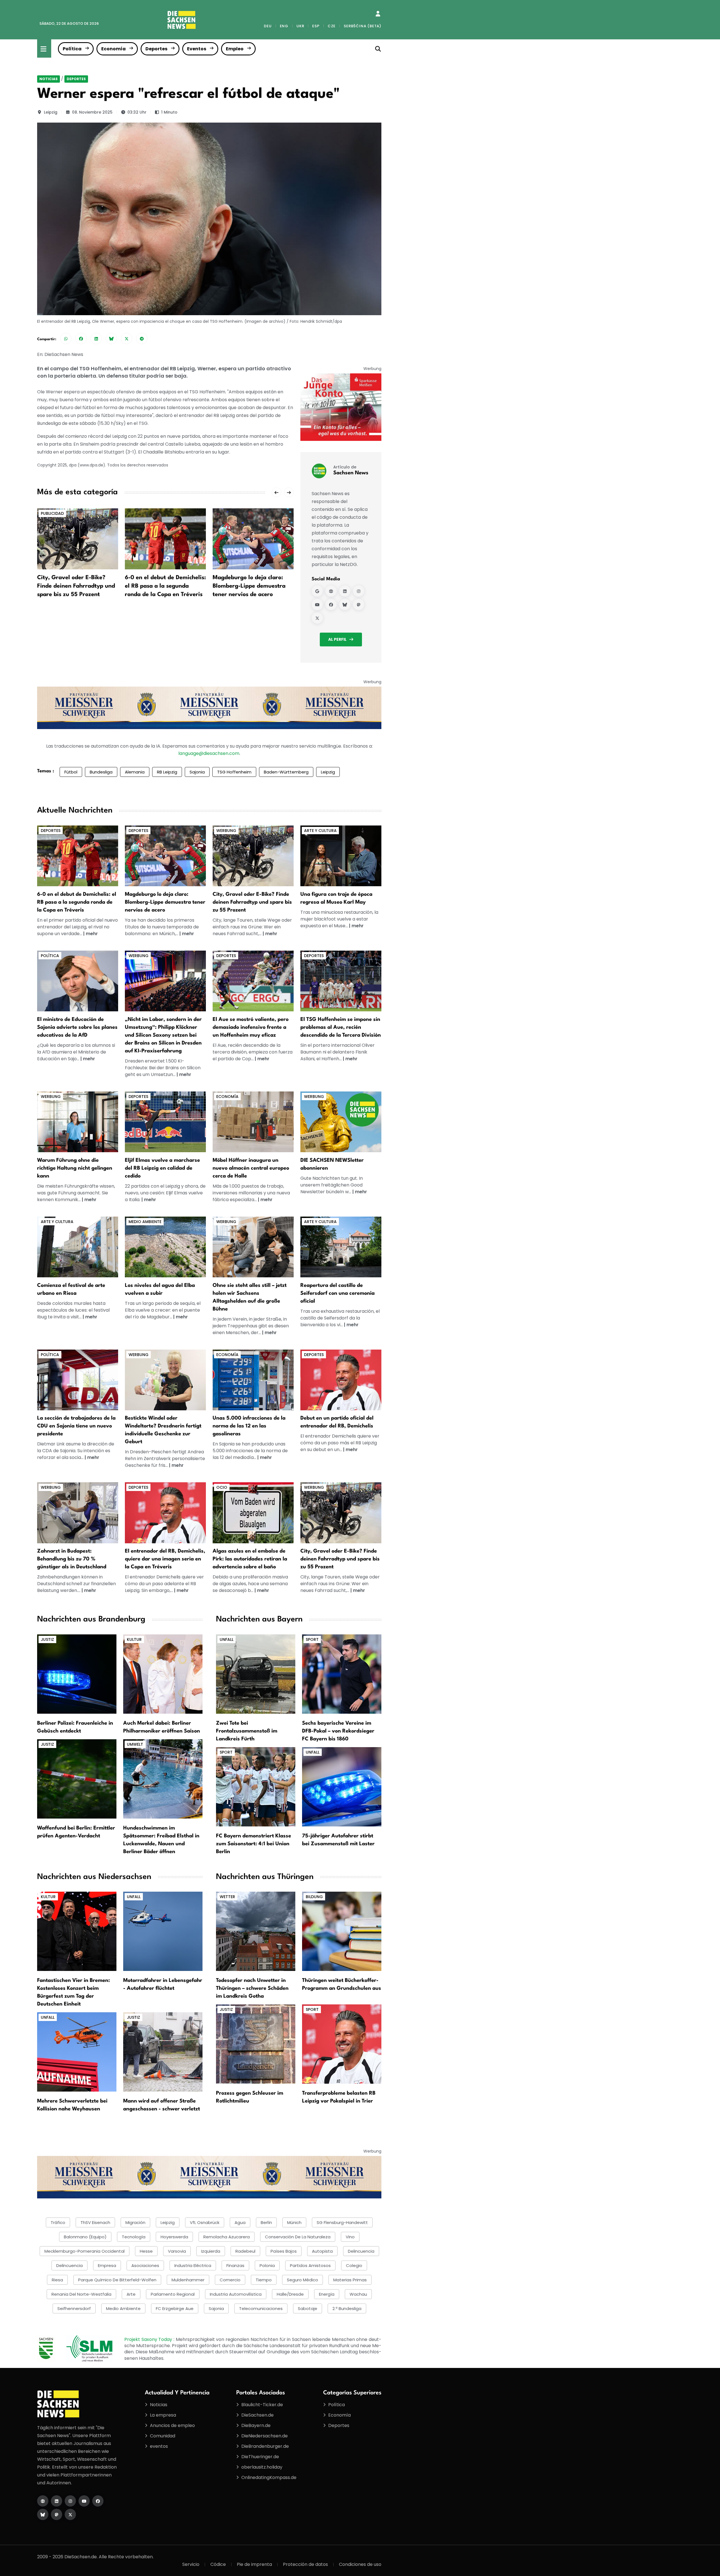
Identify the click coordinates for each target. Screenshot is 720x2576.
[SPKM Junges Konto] (341, 407)
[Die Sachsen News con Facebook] (98, 2501)
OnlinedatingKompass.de (269, 2477)
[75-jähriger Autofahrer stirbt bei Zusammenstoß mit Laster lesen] (342, 1786)
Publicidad (52, 513)
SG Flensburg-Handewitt (342, 2222)
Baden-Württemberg (286, 772)
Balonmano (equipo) (85, 2237)
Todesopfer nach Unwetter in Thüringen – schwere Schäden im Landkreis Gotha (252, 1988)
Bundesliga (101, 772)
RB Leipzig (167, 772)
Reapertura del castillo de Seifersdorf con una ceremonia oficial (337, 1293)
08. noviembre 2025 (92, 112)
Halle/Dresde (290, 2294)
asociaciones (145, 2265)
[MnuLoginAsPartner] (378, 14)
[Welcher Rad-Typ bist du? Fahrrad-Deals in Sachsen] (253, 855)
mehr (92, 934)
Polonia (267, 2265)
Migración (135, 2222)
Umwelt (135, 1744)
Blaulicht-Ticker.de (262, 2405)
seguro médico (302, 2280)
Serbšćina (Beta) (363, 26)
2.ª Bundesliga (347, 2308)
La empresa (163, 2415)
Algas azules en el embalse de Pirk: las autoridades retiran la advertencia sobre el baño (250, 1559)
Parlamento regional (173, 2294)
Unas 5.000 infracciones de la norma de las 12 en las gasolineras (249, 1426)
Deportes (156, 49)
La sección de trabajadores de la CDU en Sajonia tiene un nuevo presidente (76, 1426)
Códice (218, 2564)
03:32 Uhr (137, 112)
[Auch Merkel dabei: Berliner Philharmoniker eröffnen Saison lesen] (163, 1674)
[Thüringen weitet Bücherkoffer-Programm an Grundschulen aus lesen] (342, 1931)
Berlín (266, 2222)
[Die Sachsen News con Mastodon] (57, 2514)
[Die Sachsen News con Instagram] (70, 2501)
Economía (113, 49)
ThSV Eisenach (95, 2222)
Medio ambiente (145, 1222)
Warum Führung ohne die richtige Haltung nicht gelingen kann (75, 1168)
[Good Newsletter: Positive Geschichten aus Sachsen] (341, 1121)
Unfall (227, 1639)
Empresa (107, 2265)
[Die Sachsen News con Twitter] (70, 2514)
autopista (322, 2251)
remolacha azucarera (227, 2237)
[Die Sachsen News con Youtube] (84, 2501)
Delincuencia (361, 2251)
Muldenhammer (188, 2280)
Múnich (294, 2222)
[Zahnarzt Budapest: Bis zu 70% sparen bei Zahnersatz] (78, 1513)
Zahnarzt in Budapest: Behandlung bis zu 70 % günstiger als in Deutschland (72, 1559)
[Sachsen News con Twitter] (317, 618)
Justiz (47, 1639)
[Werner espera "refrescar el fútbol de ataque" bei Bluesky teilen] (111, 339)
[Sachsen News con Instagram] (359, 591)
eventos (159, 2446)
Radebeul (245, 2251)
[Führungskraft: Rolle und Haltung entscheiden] (78, 1121)
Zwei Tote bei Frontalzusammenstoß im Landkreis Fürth (247, 1731)
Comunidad (163, 2436)
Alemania (135, 772)
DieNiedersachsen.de (265, 2436)
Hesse (146, 2251)
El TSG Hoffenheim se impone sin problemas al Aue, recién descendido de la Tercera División (341, 1027)
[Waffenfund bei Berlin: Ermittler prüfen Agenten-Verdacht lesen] (77, 1778)
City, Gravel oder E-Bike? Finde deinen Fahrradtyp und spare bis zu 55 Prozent (76, 586)
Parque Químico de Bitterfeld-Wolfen (117, 2280)
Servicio (191, 2564)
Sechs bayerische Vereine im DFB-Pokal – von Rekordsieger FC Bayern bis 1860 (338, 1731)
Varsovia (177, 2251)
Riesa (57, 2280)
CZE (332, 26)
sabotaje (308, 2308)
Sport (312, 1639)
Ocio (222, 1487)
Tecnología (134, 2237)
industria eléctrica (193, 2265)
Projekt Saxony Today (149, 2339)
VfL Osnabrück (205, 2222)
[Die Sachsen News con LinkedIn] (57, 2501)
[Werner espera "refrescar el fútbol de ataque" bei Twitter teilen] (127, 339)
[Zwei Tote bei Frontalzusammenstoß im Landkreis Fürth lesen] (256, 1674)
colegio (354, 2265)
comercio (230, 2280)
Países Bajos (284, 2251)
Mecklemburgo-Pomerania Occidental (85, 2251)
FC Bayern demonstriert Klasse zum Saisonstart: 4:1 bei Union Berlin (254, 1844)
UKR (300, 26)
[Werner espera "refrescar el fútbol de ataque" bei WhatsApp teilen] (66, 339)
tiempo (264, 2280)
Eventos (197, 49)
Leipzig (51, 112)
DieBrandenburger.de (265, 2446)
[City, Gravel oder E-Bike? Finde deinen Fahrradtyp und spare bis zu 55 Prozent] (78, 539)
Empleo (235, 49)
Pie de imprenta (254, 2564)
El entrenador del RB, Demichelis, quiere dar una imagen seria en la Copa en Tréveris (165, 1559)
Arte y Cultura (320, 831)
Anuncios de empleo (172, 2425)
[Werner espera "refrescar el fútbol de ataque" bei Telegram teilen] (142, 339)
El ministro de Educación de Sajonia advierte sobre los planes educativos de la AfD (77, 1027)
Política (72, 49)
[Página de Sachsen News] (331, 591)
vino (350, 2237)
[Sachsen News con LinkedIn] (345, 591)
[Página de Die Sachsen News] (43, 2501)
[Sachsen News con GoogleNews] (317, 591)
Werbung (226, 831)
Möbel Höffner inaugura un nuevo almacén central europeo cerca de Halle (251, 1168)
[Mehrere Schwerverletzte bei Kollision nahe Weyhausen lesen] (77, 2051)
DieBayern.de (256, 2425)
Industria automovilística (236, 2294)
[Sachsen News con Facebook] (331, 604)
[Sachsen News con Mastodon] (359, 604)
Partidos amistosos (310, 2265)
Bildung (314, 1897)
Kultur (134, 1639)
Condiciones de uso (360, 2564)
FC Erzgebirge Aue (175, 2308)
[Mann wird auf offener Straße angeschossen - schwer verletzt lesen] (163, 2051)
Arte (131, 2294)
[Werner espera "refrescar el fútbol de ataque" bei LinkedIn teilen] (96, 339)
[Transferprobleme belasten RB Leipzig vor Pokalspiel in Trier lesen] (342, 2044)
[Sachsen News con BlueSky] (345, 604)
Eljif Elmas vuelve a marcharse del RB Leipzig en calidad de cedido (162, 1168)
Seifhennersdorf (74, 2308)
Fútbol (71, 772)
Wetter (227, 1897)
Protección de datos (305, 2564)
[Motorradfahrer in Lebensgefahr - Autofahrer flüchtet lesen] (163, 1931)
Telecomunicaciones (261, 2308)
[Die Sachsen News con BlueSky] (43, 2514)
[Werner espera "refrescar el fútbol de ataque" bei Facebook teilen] (81, 339)
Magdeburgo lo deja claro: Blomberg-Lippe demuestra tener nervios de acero (249, 586)
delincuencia (69, 2265)
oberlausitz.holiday (262, 2467)
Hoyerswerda (174, 2237)
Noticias (49, 79)
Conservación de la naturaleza (298, 2237)
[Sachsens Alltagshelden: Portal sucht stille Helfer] (253, 1247)
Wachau (358, 2294)
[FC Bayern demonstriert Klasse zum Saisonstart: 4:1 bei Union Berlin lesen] (256, 1786)
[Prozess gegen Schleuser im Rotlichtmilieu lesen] (256, 2044)
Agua (240, 2222)
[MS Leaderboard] (209, 708)
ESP (316, 26)
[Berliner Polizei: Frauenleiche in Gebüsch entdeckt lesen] (77, 1674)
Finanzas (235, 2265)
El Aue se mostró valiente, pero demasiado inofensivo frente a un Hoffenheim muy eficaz (251, 1027)
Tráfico (58, 2222)
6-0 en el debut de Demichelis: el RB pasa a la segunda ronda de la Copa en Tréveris (165, 586)
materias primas (350, 2280)
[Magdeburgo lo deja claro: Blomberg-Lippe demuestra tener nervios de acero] (253, 539)
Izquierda (211, 2251)
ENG (284, 26)
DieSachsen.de (257, 2415)
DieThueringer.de (260, 2457)
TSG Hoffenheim (234, 772)
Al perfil (337, 639)
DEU (268, 26)
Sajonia (197, 772)
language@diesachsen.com (209, 753)
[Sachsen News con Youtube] (317, 604)
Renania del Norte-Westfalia (81, 2294)
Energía (327, 2294)
